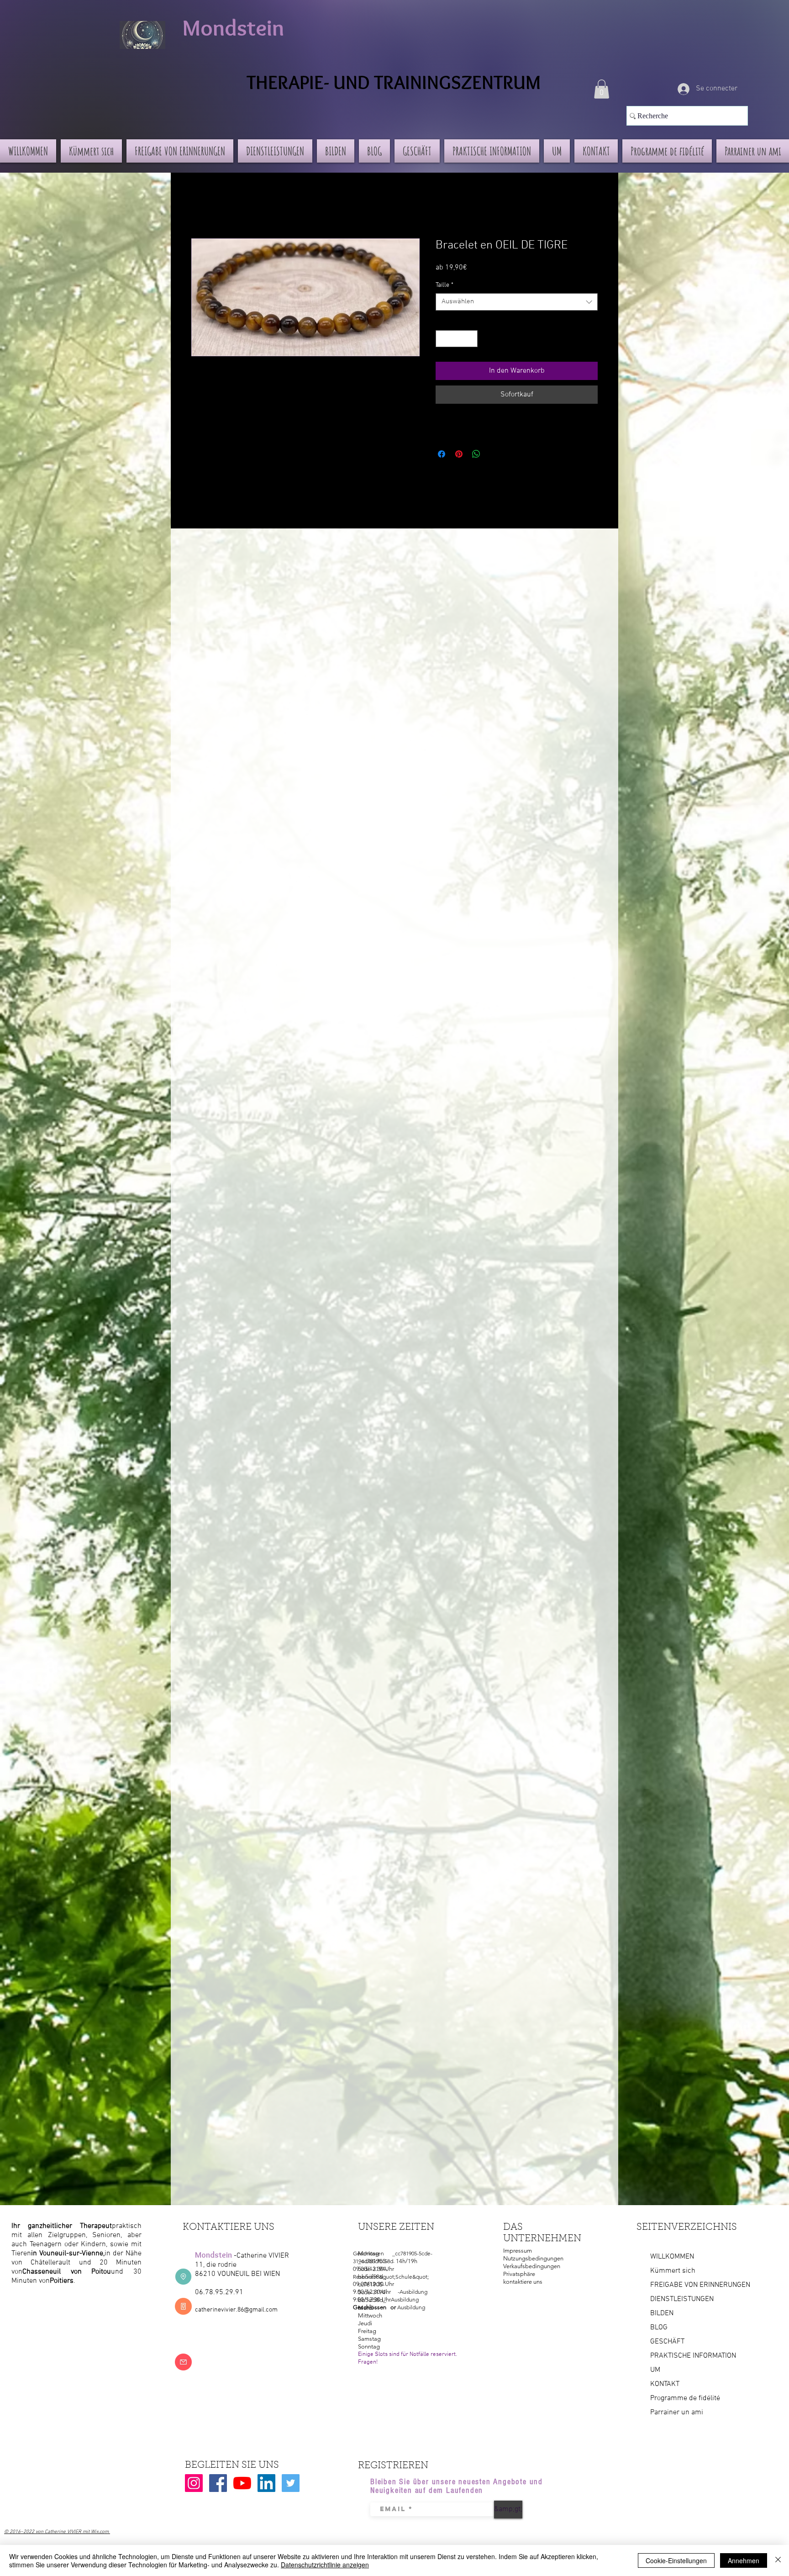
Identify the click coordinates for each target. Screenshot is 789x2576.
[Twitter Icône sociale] (291, 2483)
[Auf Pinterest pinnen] (459, 454)
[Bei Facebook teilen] (442, 454)
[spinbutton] (457, 339)
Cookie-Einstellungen (676, 2560)
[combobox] (517, 302)
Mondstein (233, 28)
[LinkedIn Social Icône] (266, 2483)
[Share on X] (494, 454)
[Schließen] (778, 2560)
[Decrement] (443, 339)
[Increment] (471, 339)
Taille (444, 285)
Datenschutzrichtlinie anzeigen (325, 2565)
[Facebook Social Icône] (218, 2483)
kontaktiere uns (523, 2282)
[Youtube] (242, 2483)
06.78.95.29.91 (219, 2292)
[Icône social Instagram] (194, 2483)
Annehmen (744, 2560)
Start (199, 206)
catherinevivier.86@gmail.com (236, 2310)
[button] (602, 89)
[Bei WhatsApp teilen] (476, 454)
